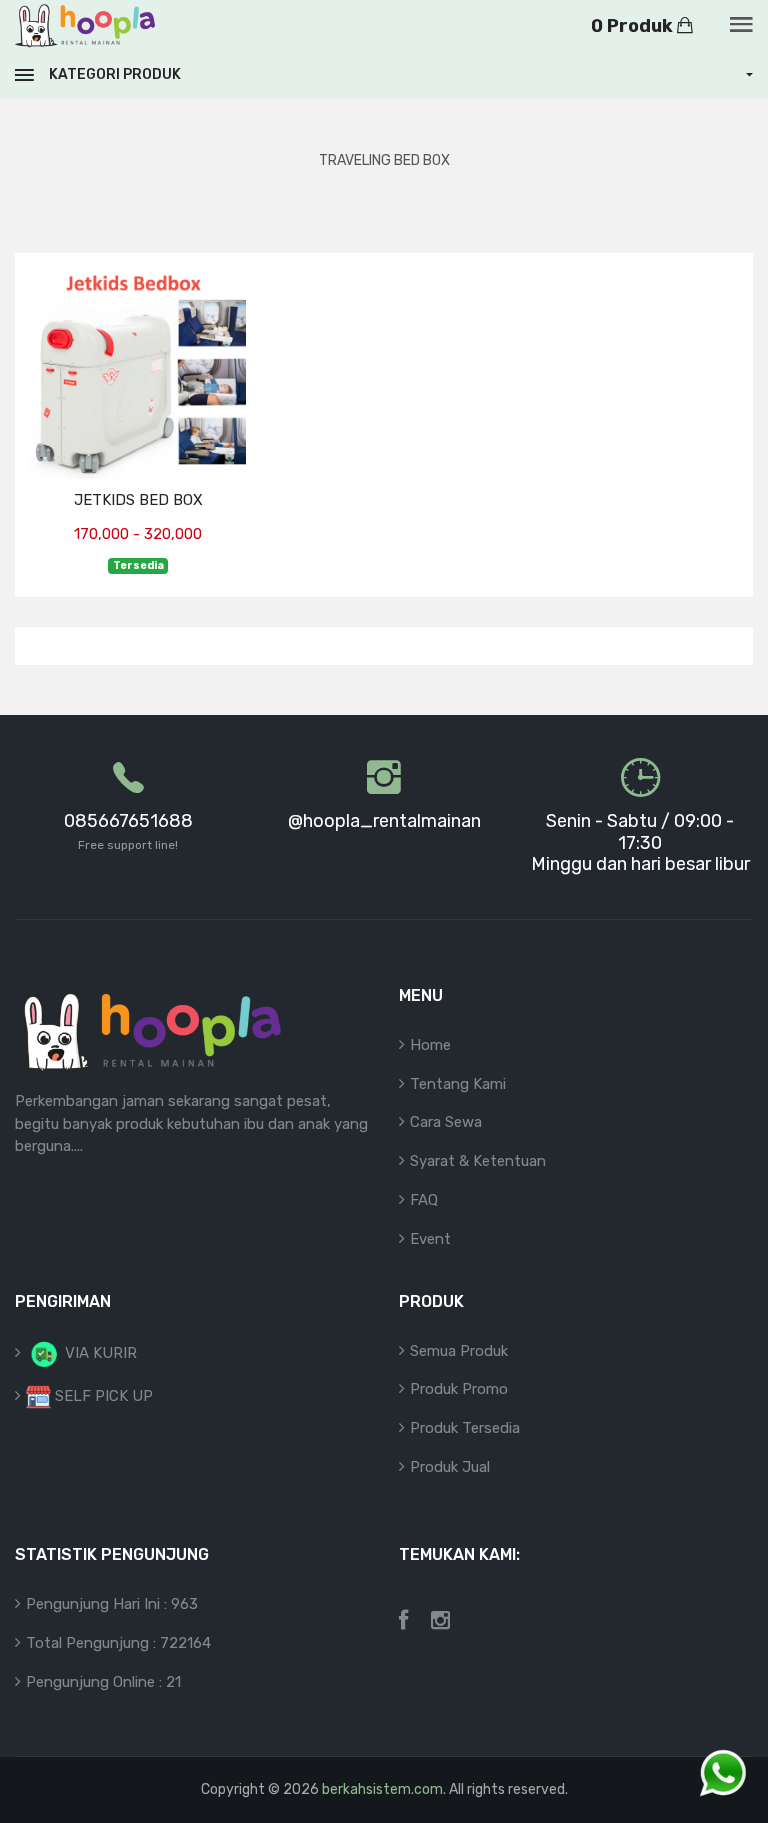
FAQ (424, 1200)
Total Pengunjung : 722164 (118, 1643)
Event (430, 1239)
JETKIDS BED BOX (138, 500)
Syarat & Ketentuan (478, 1161)
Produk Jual (450, 1467)
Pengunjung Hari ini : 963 (112, 1604)
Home (430, 1045)
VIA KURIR (99, 1353)
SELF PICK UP (102, 1396)
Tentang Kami (458, 1084)
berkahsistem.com (382, 1789)
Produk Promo (459, 1389)
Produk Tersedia (465, 1428)
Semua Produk (459, 1351)
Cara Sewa (446, 1122)
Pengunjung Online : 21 (103, 1682)
